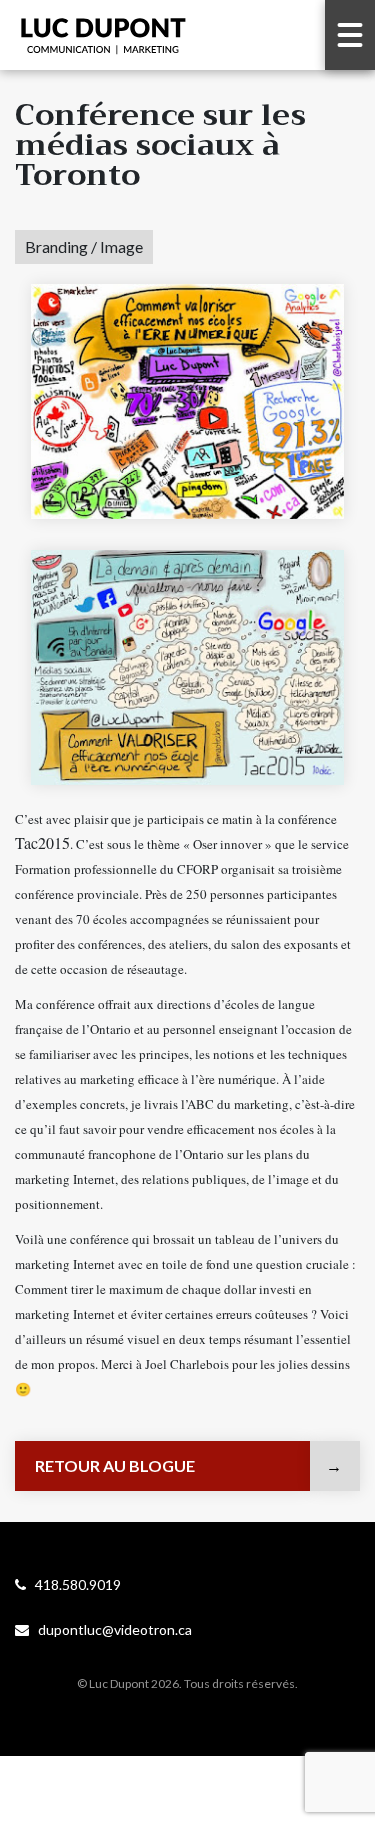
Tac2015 (42, 842)
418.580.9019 (73, 1584)
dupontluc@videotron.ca (110, 1629)
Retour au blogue (115, 1465)
